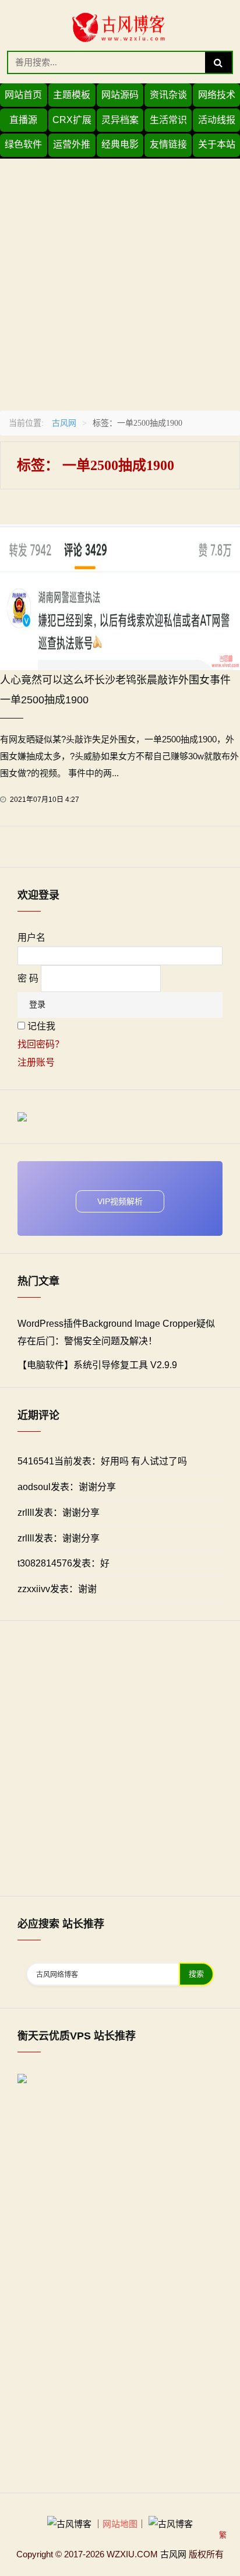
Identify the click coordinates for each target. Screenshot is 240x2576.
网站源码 (120, 95)
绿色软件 (23, 144)
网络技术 (217, 95)
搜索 (196, 1974)
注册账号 (36, 1062)
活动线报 (217, 120)
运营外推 (72, 144)
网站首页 (23, 95)
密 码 (28, 978)
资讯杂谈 (168, 95)
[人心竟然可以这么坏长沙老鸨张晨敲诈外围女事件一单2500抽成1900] (120, 596)
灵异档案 (120, 120)
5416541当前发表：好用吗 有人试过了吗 (102, 1461)
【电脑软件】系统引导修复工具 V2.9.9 (97, 1365)
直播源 (23, 120)
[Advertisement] (120, 279)
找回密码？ (41, 1044)
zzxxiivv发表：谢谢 (57, 1589)
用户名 (31, 937)
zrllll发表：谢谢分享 (59, 1513)
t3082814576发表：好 (63, 1563)
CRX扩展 (72, 120)
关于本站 (217, 144)
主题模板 (72, 95)
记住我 (41, 1026)
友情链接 (168, 144)
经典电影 (120, 144)
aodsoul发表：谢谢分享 (67, 1487)
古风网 (64, 423)
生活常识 (168, 120)
